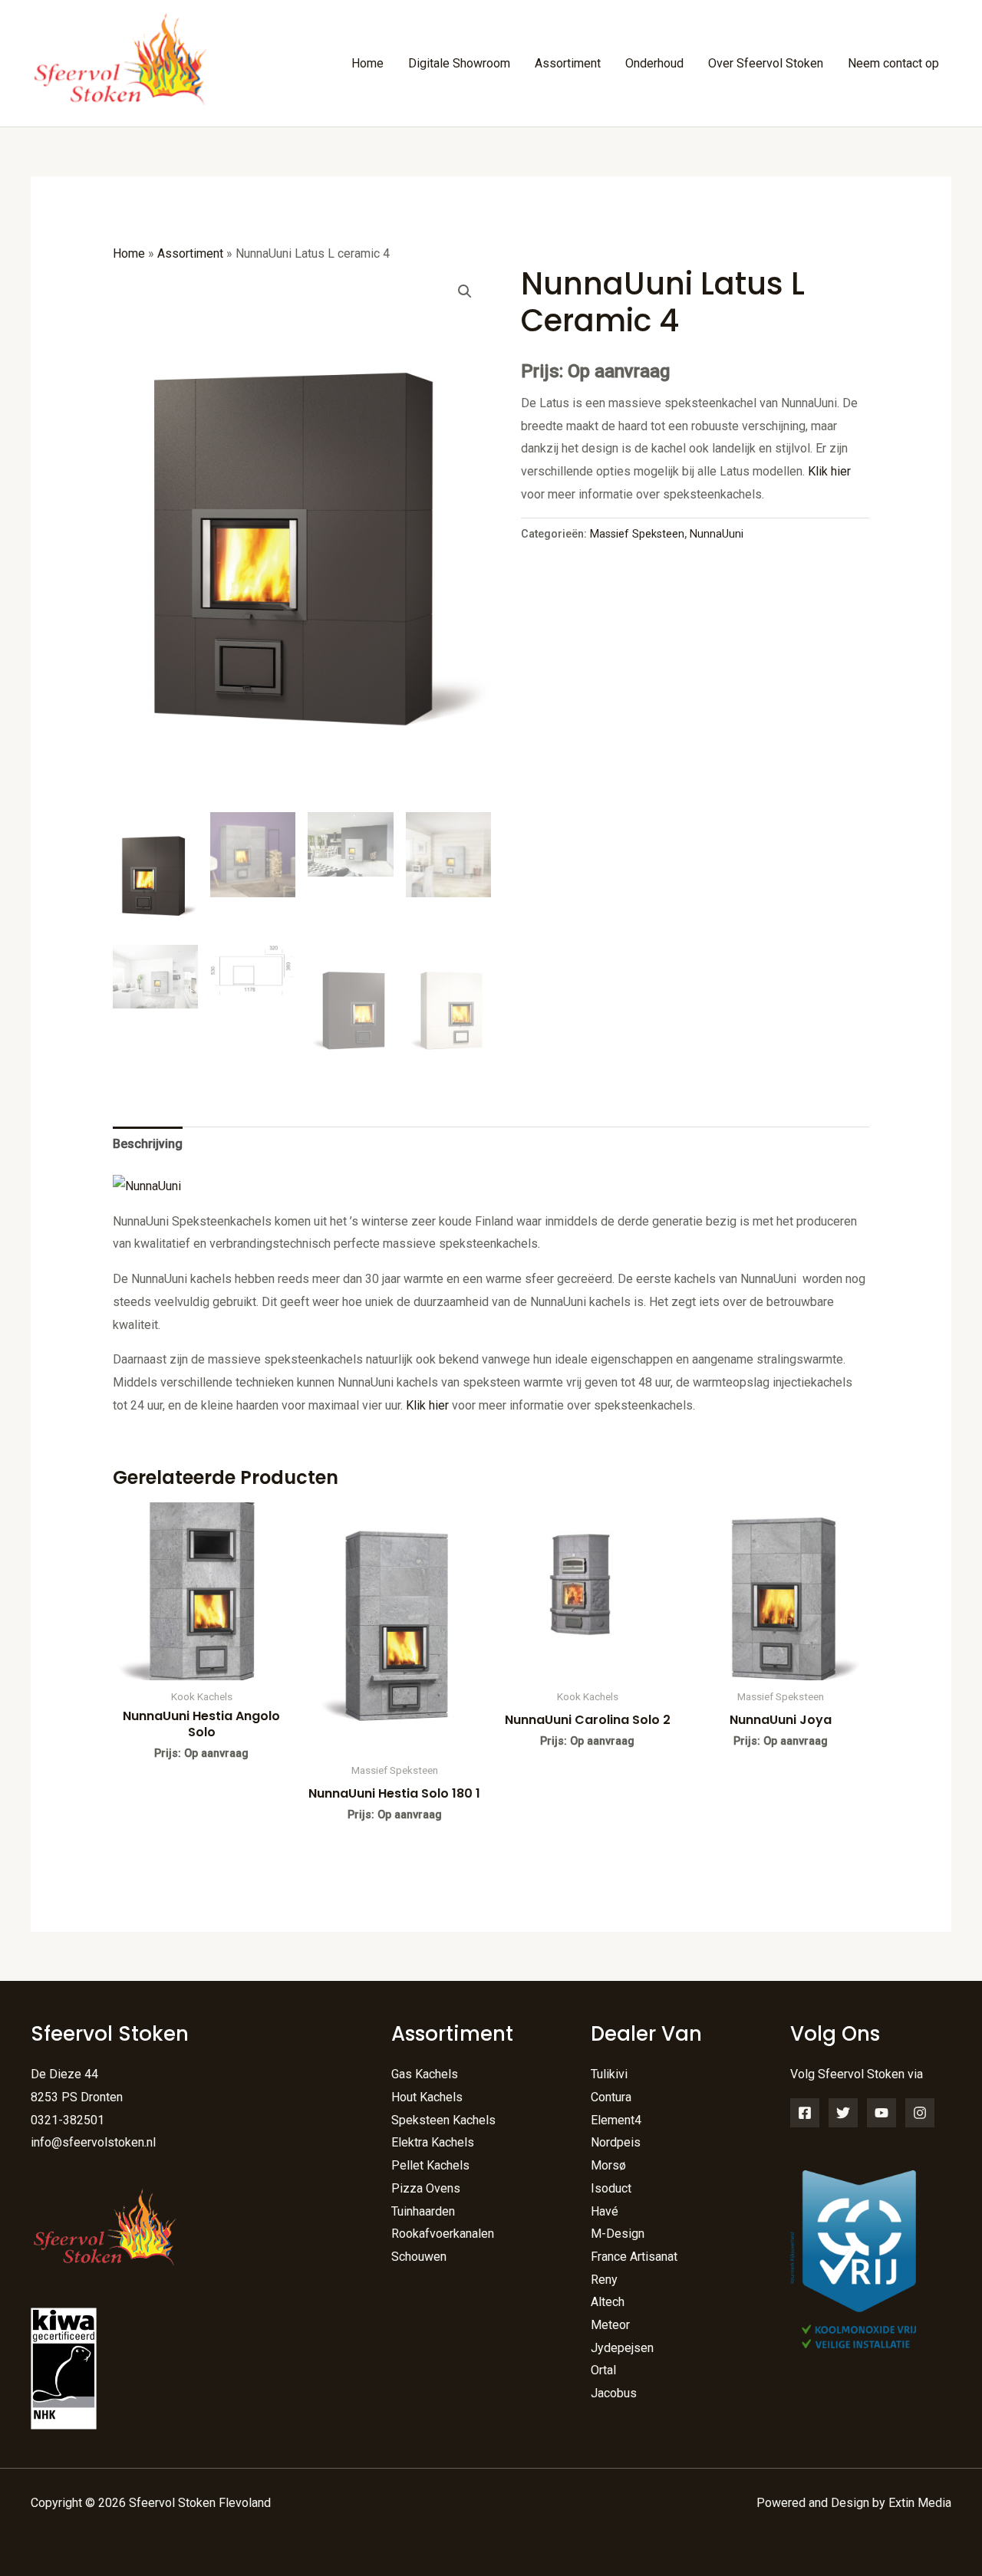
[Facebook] (805, 2113)
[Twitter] (843, 2113)
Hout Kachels (427, 2097)
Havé (605, 2211)
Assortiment (568, 63)
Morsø (608, 2165)
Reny (604, 2280)
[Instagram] (920, 2113)
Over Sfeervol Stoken (766, 63)
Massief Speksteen (637, 534)
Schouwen (419, 2257)
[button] (465, 291)
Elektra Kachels (433, 2142)
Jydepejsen (622, 2348)
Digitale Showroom (459, 63)
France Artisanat (634, 2257)
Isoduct (611, 2188)
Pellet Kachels (430, 2165)
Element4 (616, 2120)
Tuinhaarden (423, 2211)
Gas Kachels (425, 2074)
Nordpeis (616, 2142)
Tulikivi (609, 2074)
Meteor (610, 2325)
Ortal (603, 2370)
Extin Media (920, 2503)
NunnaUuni (717, 534)
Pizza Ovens (426, 2188)
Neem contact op (893, 63)
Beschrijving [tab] (148, 1144)
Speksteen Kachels (443, 2120)
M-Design (618, 2234)
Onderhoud (654, 63)
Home (367, 63)
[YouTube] (881, 2113)
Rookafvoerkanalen (443, 2234)
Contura (611, 2097)
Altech (608, 2302)
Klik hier (829, 471)
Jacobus (614, 2393)
